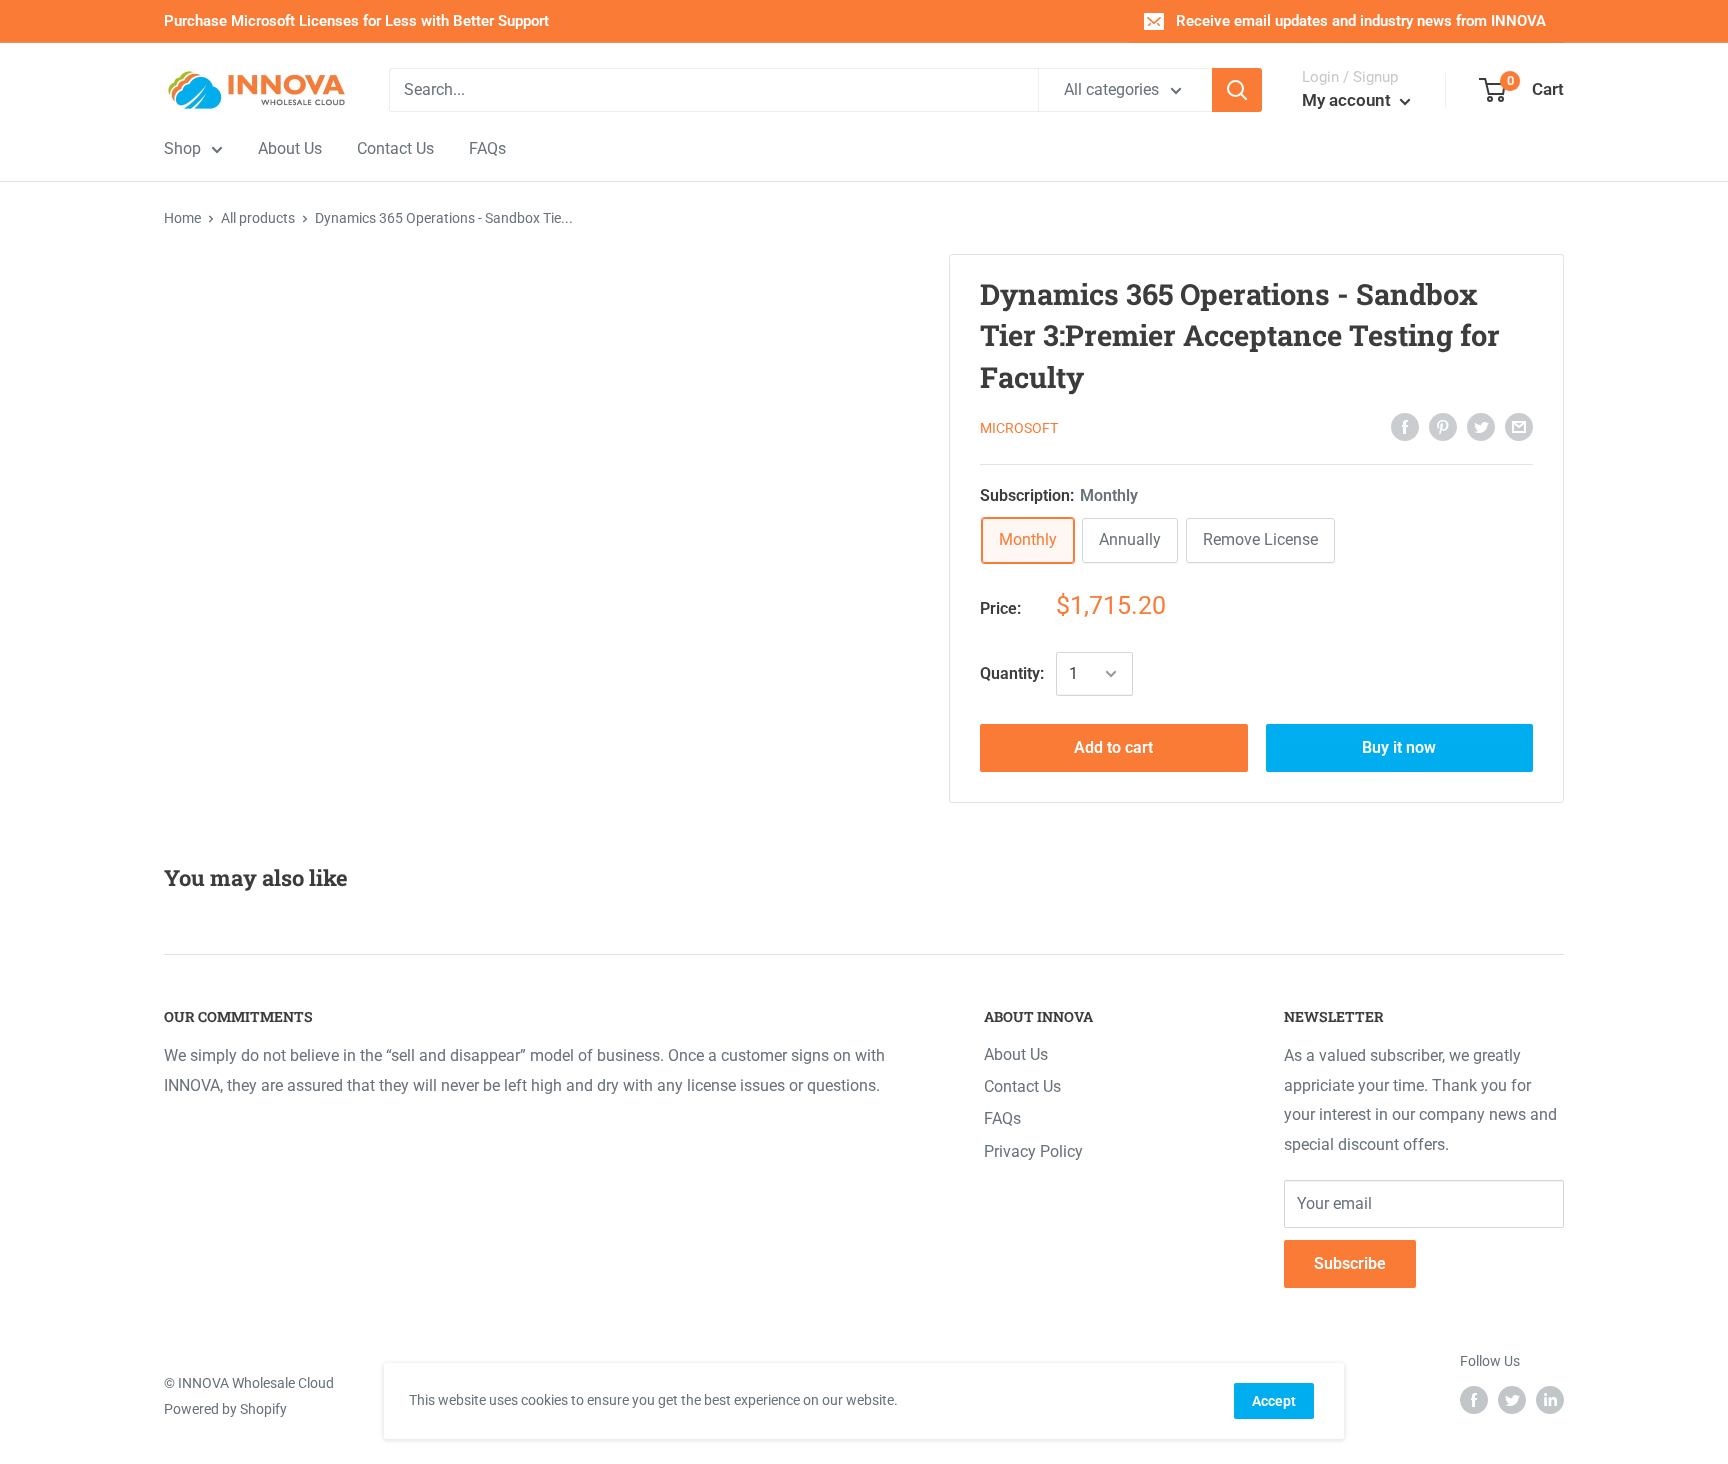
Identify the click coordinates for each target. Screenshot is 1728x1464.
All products (258, 218)
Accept (1274, 1401)
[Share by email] (1519, 427)
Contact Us (1022, 1086)
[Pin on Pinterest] (1443, 427)
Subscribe (1350, 1263)
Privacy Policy (1033, 1151)
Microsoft (1019, 428)
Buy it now (1399, 747)
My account (1348, 100)
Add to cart (1113, 747)
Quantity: (1012, 673)
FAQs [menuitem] (487, 148)
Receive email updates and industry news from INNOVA (1361, 21)
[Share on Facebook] (1405, 427)
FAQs (1002, 1118)
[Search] (1237, 90)
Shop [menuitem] (182, 148)
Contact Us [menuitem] (395, 148)
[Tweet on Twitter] (1481, 427)
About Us (1016, 1054)
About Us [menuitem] (290, 148)
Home (182, 218)
